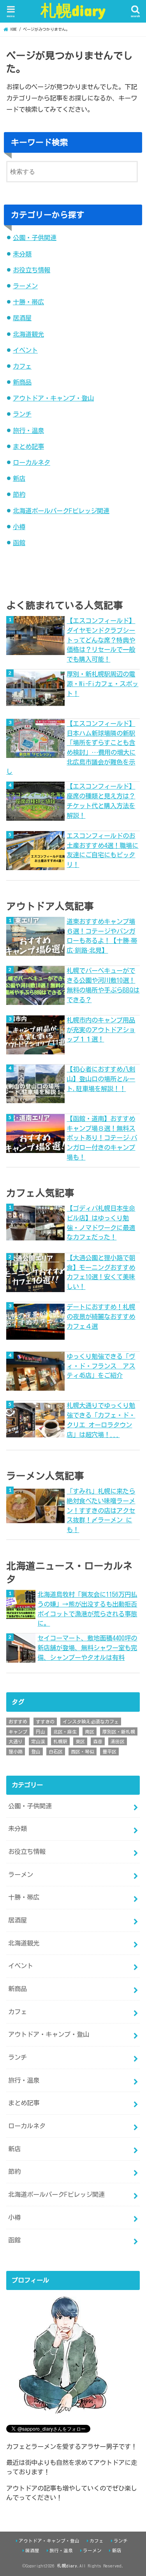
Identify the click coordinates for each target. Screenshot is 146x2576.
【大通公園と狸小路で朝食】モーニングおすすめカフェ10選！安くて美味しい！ (101, 1272)
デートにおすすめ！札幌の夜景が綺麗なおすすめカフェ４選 (101, 1316)
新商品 (22, 382)
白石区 (56, 1751)
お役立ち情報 (32, 270)
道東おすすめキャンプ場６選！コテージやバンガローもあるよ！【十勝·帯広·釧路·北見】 (102, 936)
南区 (90, 1732)
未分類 (22, 254)
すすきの (45, 1721)
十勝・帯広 (28, 302)
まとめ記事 (28, 446)
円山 (40, 1732)
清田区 (118, 1741)
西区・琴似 (83, 1751)
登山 (36, 1751)
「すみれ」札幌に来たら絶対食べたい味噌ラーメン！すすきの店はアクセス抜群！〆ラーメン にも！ (101, 1510)
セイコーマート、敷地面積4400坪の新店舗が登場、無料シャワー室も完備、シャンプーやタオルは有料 (87, 1647)
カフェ (22, 366)
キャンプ (18, 1732)
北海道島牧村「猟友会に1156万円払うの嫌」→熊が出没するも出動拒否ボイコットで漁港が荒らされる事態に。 (87, 1609)
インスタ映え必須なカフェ (91, 1721)
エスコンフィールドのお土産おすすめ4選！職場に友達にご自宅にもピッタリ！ (102, 850)
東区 (80, 1741)
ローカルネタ (32, 462)
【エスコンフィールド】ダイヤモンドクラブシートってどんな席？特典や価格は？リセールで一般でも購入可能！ (101, 640)
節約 (19, 494)
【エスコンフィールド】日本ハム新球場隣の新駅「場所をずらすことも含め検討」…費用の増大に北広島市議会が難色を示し (71, 748)
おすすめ (18, 1721)
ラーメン (25, 286)
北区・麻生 (65, 1732)
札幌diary (73, 10)
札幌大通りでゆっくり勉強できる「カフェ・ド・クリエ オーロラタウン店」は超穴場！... (101, 1420)
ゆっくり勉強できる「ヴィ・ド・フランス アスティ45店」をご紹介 (101, 1366)
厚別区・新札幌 (119, 1732)
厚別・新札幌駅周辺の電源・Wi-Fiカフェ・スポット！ (102, 683)
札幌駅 (60, 1741)
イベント (25, 350)
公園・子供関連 (35, 237)
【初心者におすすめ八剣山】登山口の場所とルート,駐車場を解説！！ (101, 1079)
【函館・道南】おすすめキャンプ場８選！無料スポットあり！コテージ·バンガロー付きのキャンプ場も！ (102, 1138)
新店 (19, 478)
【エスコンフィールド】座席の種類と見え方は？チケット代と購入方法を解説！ (101, 801)
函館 (19, 543)
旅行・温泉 (28, 430)
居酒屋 (22, 318)
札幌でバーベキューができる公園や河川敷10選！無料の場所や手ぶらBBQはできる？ (103, 985)
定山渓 (38, 1741)
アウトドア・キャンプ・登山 (53, 398)
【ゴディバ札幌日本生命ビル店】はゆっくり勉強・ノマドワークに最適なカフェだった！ (101, 1223)
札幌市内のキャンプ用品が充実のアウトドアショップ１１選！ (101, 1029)
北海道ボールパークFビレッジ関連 (61, 511)
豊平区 (109, 1751)
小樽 (19, 527)
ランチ (22, 414)
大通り (16, 1741)
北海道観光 (28, 334)
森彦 (98, 1741)
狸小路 (16, 1751)
